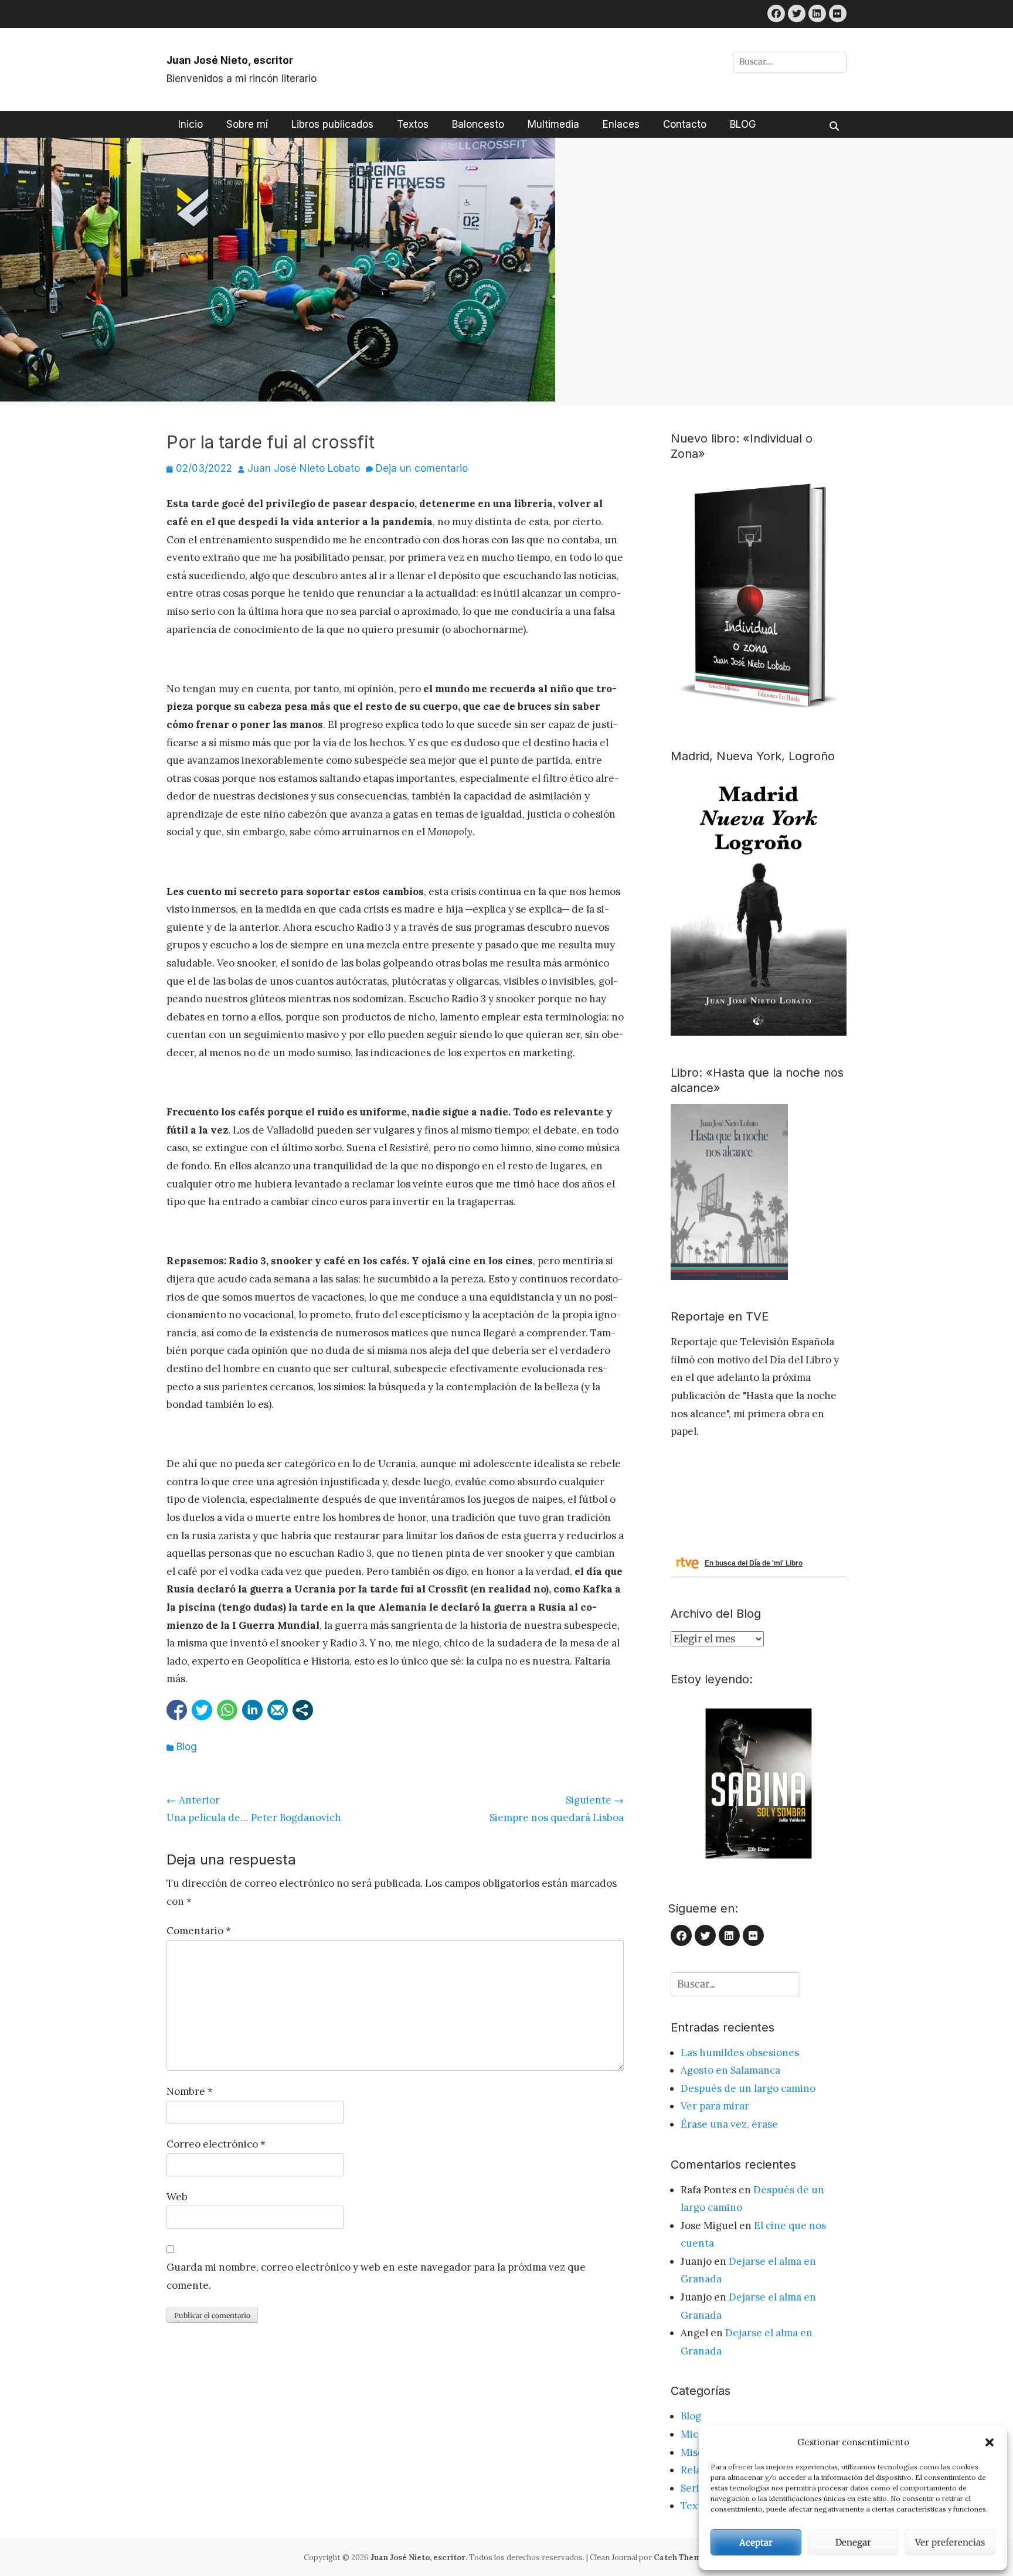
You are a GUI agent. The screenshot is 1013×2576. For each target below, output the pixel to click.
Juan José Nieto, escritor (230, 60)
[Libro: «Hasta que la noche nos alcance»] (729, 1277)
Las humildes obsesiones (740, 2053)
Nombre (190, 2091)
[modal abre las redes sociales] (303, 1710)
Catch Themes (682, 2558)
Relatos (698, 2470)
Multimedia (553, 124)
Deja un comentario (422, 468)
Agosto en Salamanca (730, 2070)
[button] (990, 2442)
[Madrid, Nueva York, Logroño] (759, 1032)
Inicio (191, 124)
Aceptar (756, 2542)
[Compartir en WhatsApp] (227, 1710)
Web (177, 2197)
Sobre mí (247, 124)
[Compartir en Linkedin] (252, 1710)
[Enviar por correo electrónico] (278, 1710)
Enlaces (621, 124)
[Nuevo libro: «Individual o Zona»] (759, 716)
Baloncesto (478, 124)
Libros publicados (332, 124)
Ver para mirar (715, 2106)
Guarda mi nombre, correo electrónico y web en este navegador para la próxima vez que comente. (376, 2276)
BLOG (743, 124)
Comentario (199, 1931)
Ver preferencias (950, 2542)
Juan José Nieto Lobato (304, 468)
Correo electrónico (216, 2144)
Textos (413, 124)
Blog (187, 1747)
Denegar (853, 2542)
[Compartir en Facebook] (177, 1710)
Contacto (685, 124)
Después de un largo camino (748, 2088)
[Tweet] (202, 1710)
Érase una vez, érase (729, 2124)
